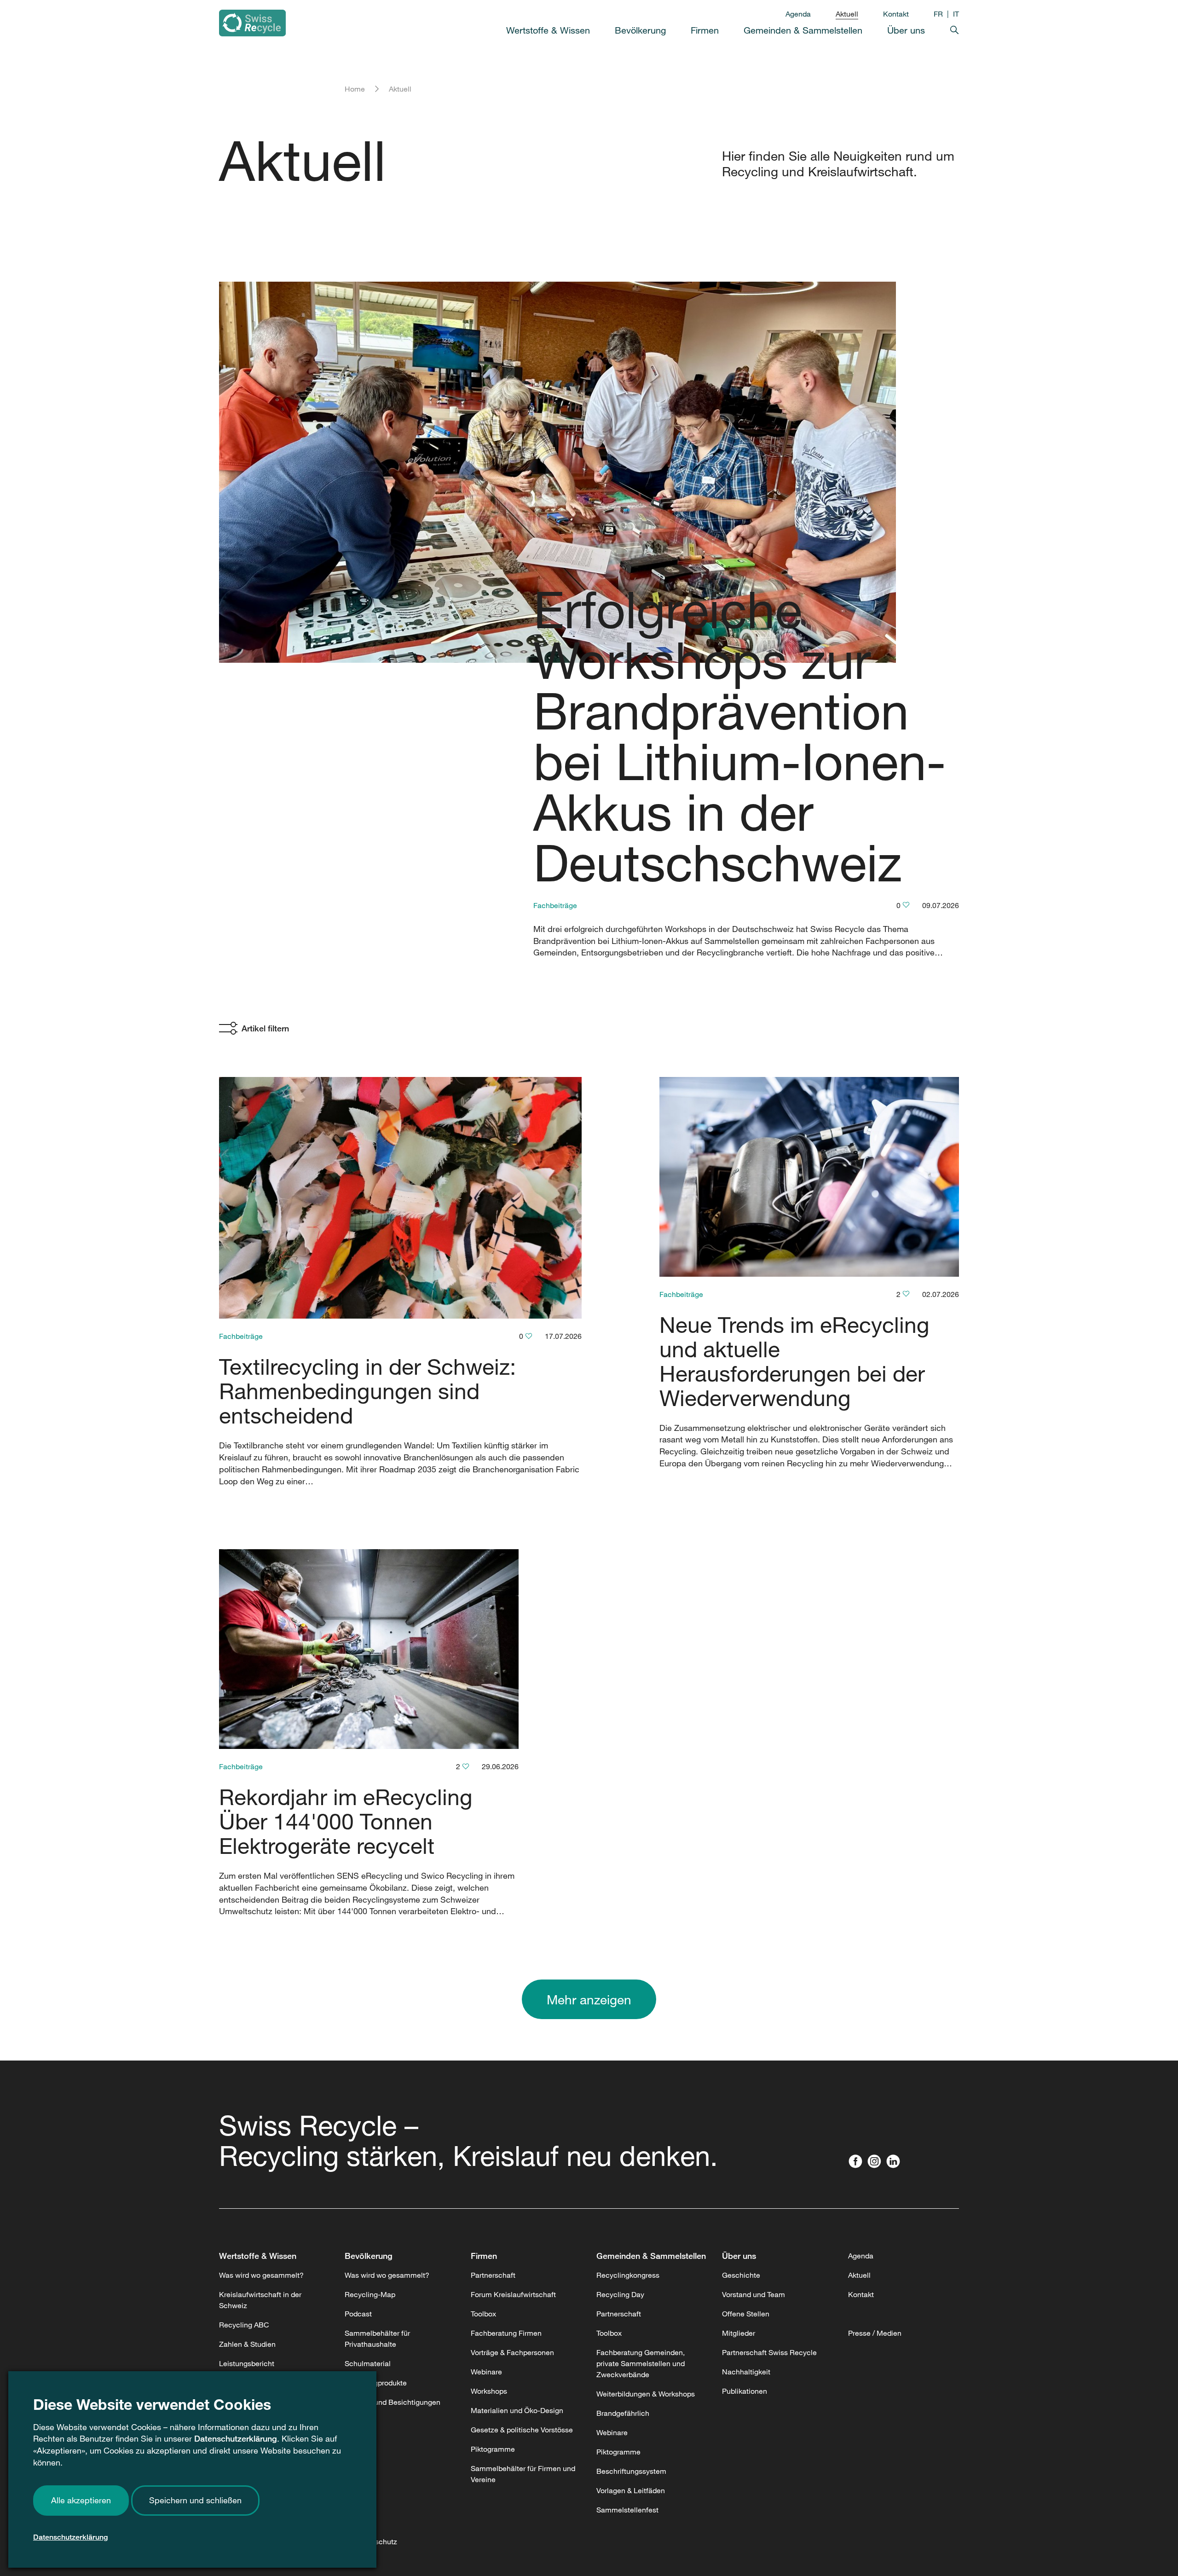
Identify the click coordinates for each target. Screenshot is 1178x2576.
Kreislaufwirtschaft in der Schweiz (260, 2300)
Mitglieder (739, 2333)
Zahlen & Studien (247, 2344)
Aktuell (847, 14)
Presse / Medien (875, 2333)
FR (938, 14)
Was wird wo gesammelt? (261, 2275)
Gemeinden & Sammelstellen (651, 2256)
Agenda (798, 14)
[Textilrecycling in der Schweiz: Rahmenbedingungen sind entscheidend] (400, 1198)
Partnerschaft (493, 2275)
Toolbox (483, 2314)
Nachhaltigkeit (746, 2372)
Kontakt (896, 14)
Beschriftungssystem (631, 2471)
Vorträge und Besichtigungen (393, 2402)
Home (355, 89)
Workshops (489, 2391)
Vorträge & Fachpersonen (512, 2352)
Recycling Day (620, 2294)
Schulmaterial (368, 2363)
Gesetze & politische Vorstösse (522, 2430)
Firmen (484, 2256)
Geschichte (741, 2275)
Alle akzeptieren (81, 2500)
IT (956, 14)
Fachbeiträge (555, 905)
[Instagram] (876, 2162)
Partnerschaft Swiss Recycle (769, 2352)
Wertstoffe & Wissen (258, 2256)
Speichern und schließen (195, 2500)
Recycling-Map (370, 2294)
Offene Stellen (746, 2314)
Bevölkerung (369, 2256)
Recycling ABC (244, 2325)
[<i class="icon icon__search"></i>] (942, 28)
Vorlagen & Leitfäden (631, 2490)
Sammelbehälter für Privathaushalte (377, 2339)
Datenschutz (376, 2541)
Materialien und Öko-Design (517, 2410)
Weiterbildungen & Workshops (646, 2394)
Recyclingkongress (628, 2275)
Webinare (486, 2372)
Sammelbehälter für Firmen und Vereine (523, 2474)
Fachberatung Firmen (506, 2333)
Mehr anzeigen (589, 1999)
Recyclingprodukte (376, 2383)
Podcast (358, 2314)
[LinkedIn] (895, 2162)
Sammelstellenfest (627, 2510)
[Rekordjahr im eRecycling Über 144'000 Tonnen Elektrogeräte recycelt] (369, 1649)
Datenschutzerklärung (236, 2438)
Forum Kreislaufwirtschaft (513, 2294)
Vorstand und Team (754, 2294)
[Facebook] (858, 2162)
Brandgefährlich (623, 2413)
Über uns (739, 2256)
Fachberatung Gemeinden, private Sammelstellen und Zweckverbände (641, 2363)
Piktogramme (493, 2449)
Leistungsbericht (247, 2363)
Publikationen (745, 2391)
